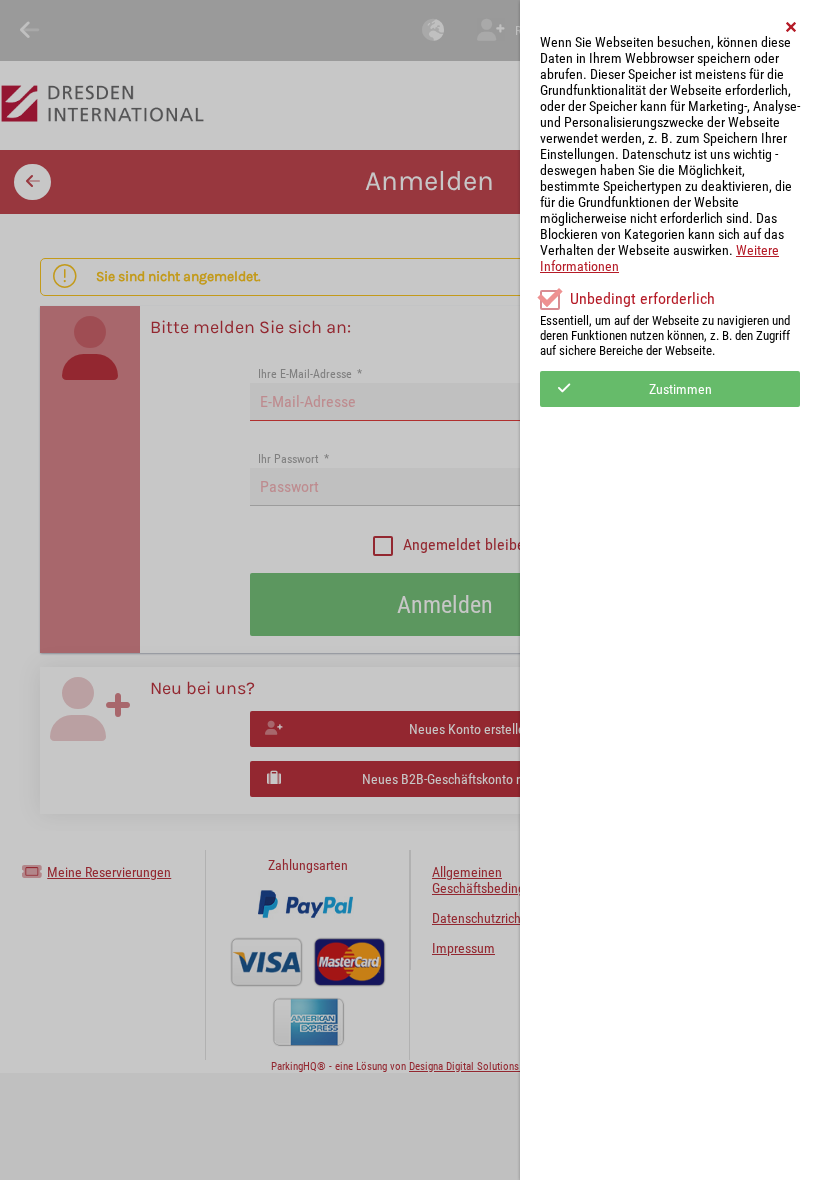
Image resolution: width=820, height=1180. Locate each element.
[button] (792, 27)
